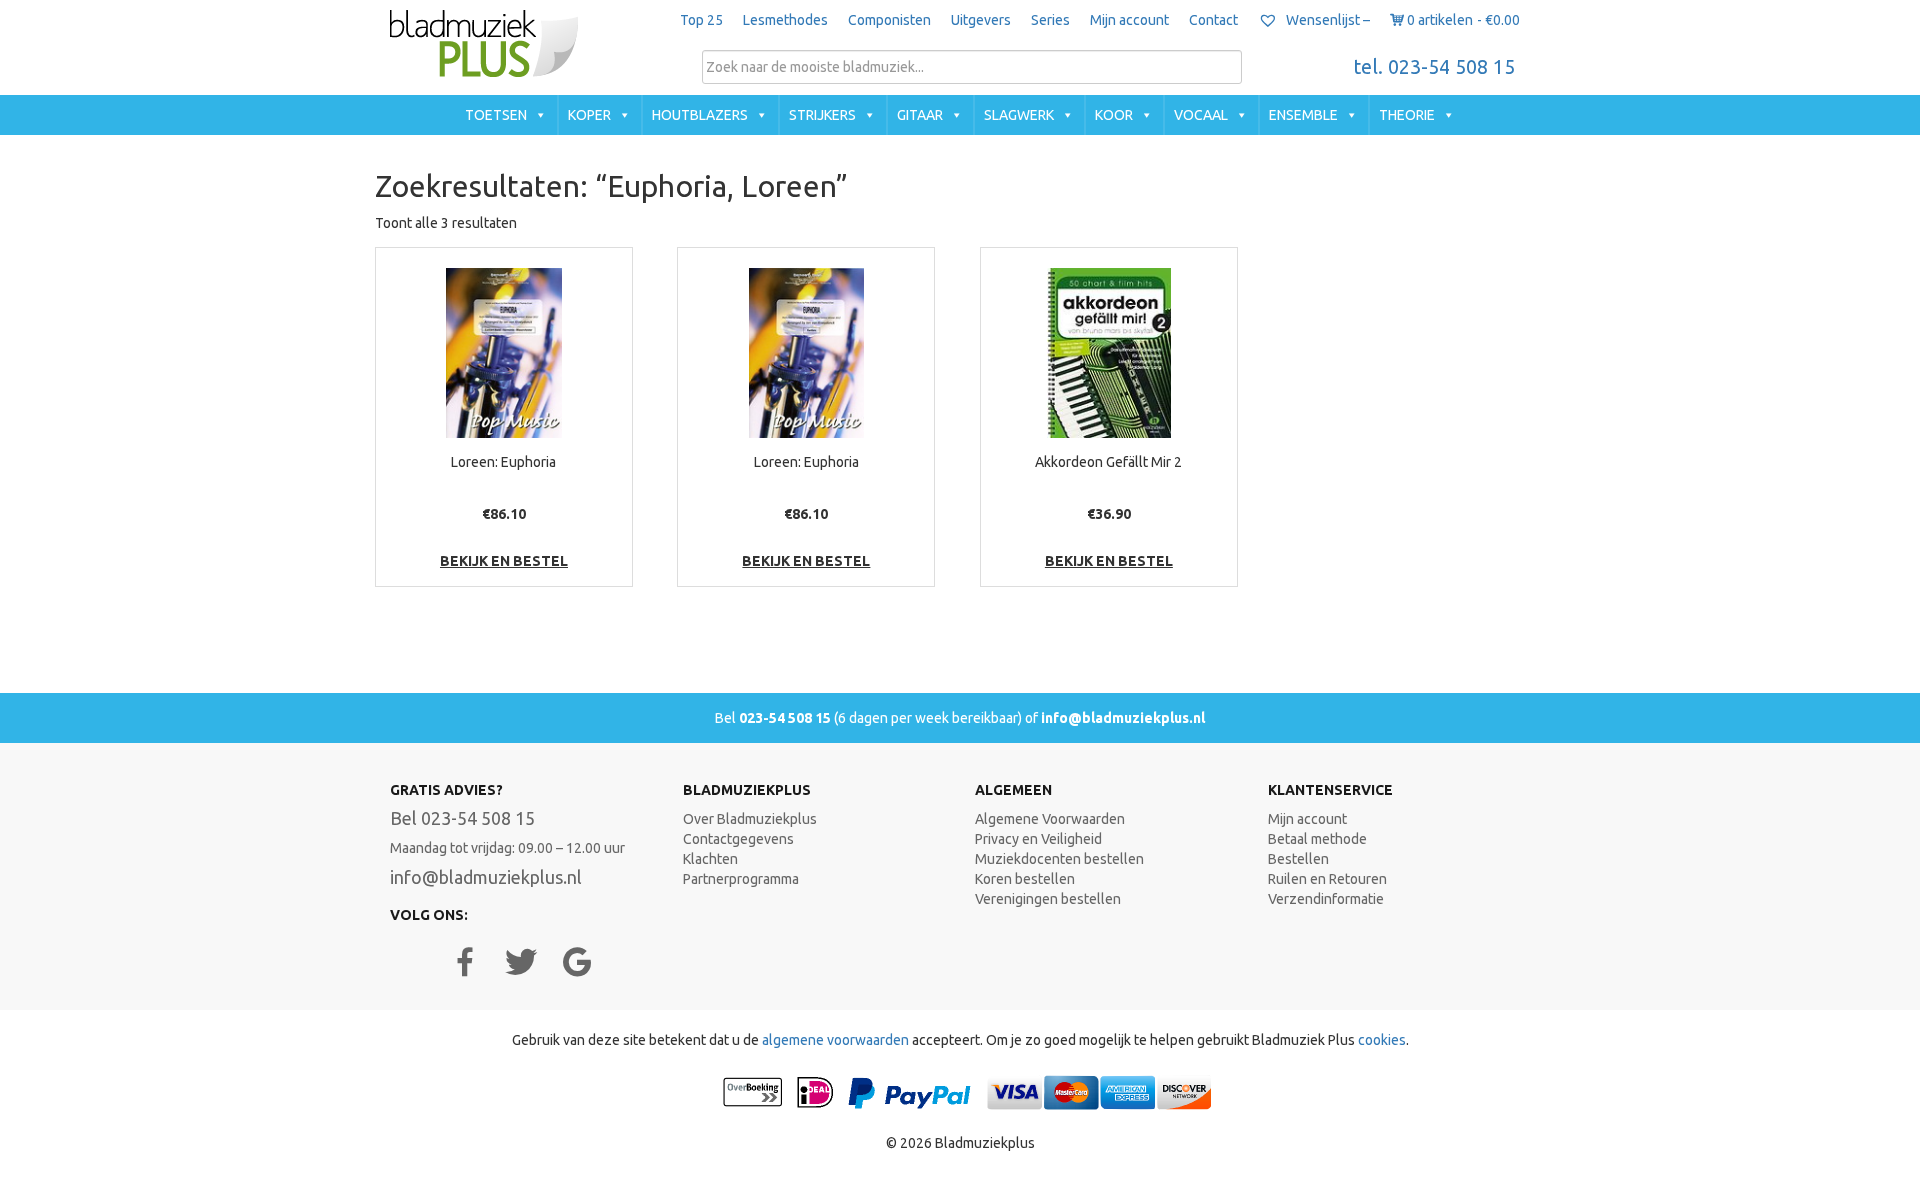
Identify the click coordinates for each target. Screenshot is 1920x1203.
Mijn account (1129, 20)
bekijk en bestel (504, 561)
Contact (1213, 20)
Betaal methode (1317, 839)
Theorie (1407, 115)
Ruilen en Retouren (1327, 879)
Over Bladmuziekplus (750, 819)
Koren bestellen (1025, 879)
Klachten (710, 859)
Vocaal (1201, 115)
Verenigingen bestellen (1048, 899)
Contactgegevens (738, 839)
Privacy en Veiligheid (1038, 839)
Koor (1114, 115)
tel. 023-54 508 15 (1434, 67)
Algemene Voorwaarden (1050, 819)
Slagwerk (1019, 115)
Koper (589, 115)
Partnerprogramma (741, 879)
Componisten (889, 20)
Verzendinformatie (1326, 899)
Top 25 (701, 20)
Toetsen (496, 115)
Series (1050, 20)
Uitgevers (981, 20)
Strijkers (822, 115)
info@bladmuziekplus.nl (1123, 718)
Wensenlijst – (1326, 20)
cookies (1382, 1040)
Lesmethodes (785, 20)
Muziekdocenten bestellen (1059, 859)
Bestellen (1298, 859)
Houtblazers (700, 115)
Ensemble (1303, 115)
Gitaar (920, 115)
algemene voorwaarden (835, 1040)
